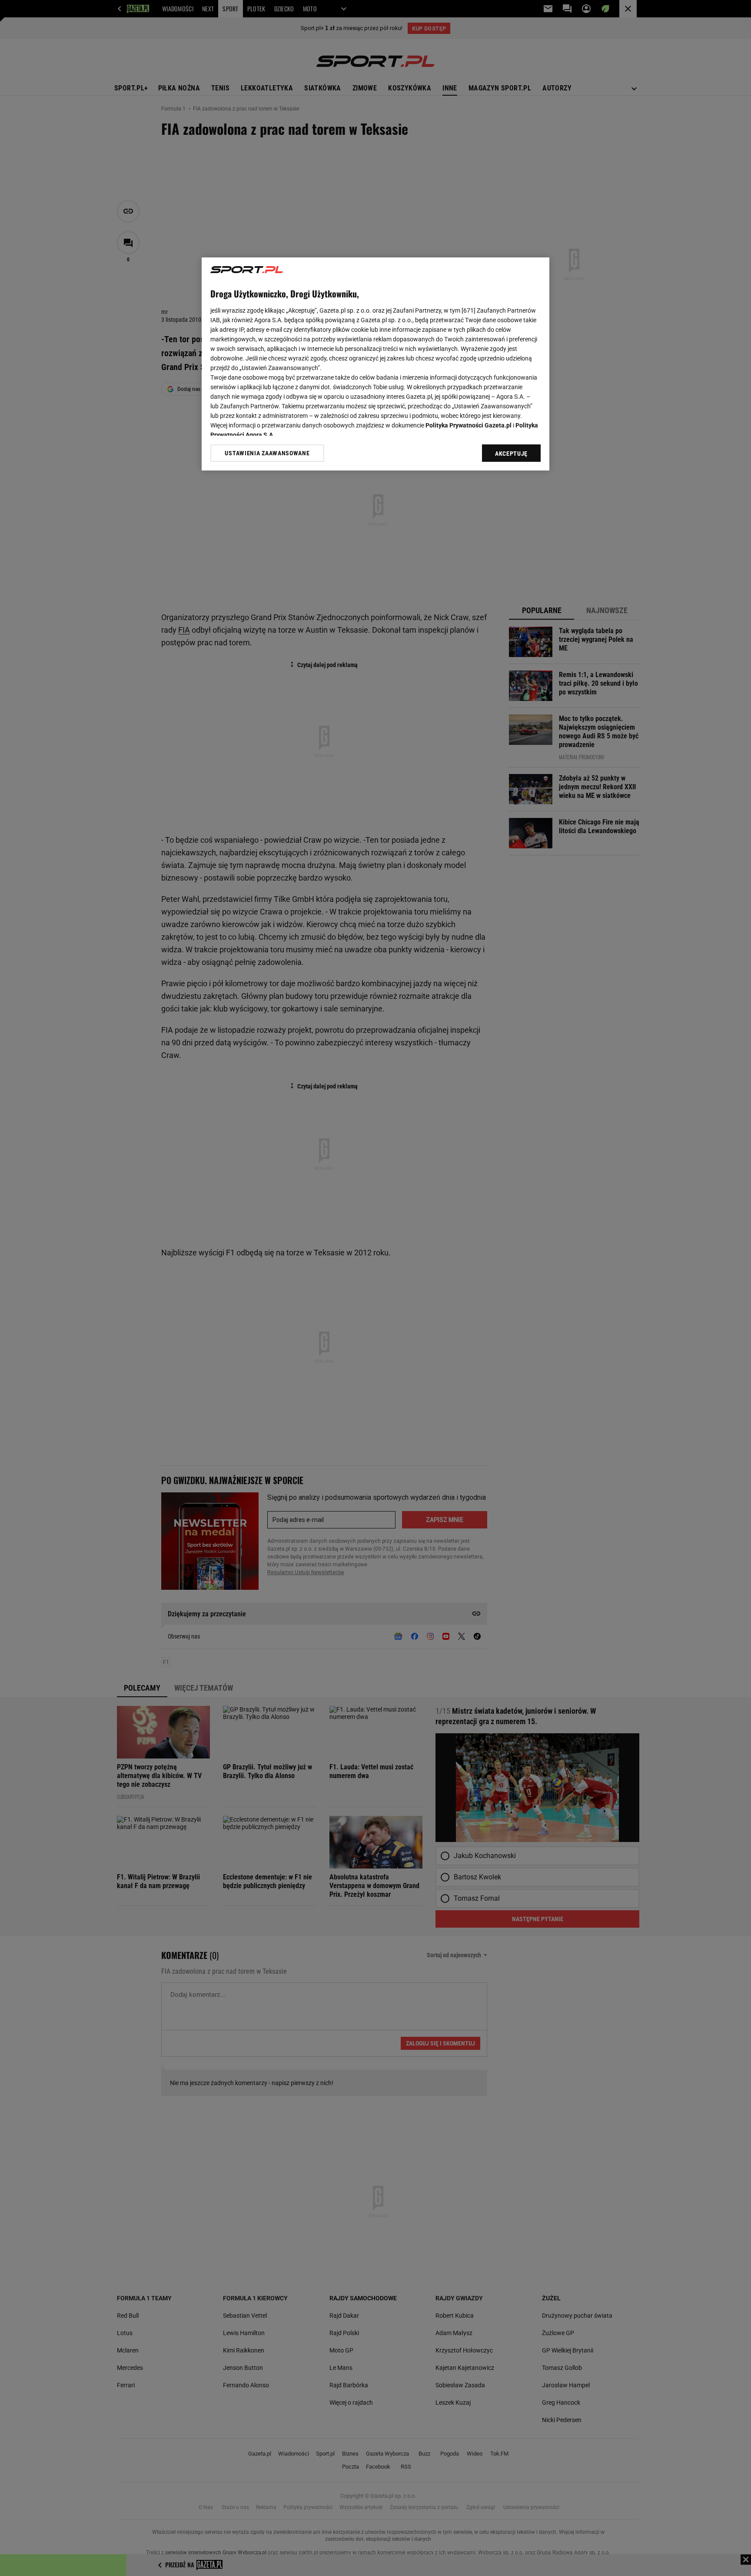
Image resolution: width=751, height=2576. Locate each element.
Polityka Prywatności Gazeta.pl (469, 425)
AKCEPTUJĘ (511, 454)
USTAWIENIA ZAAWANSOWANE (267, 453)
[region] (375, 364)
